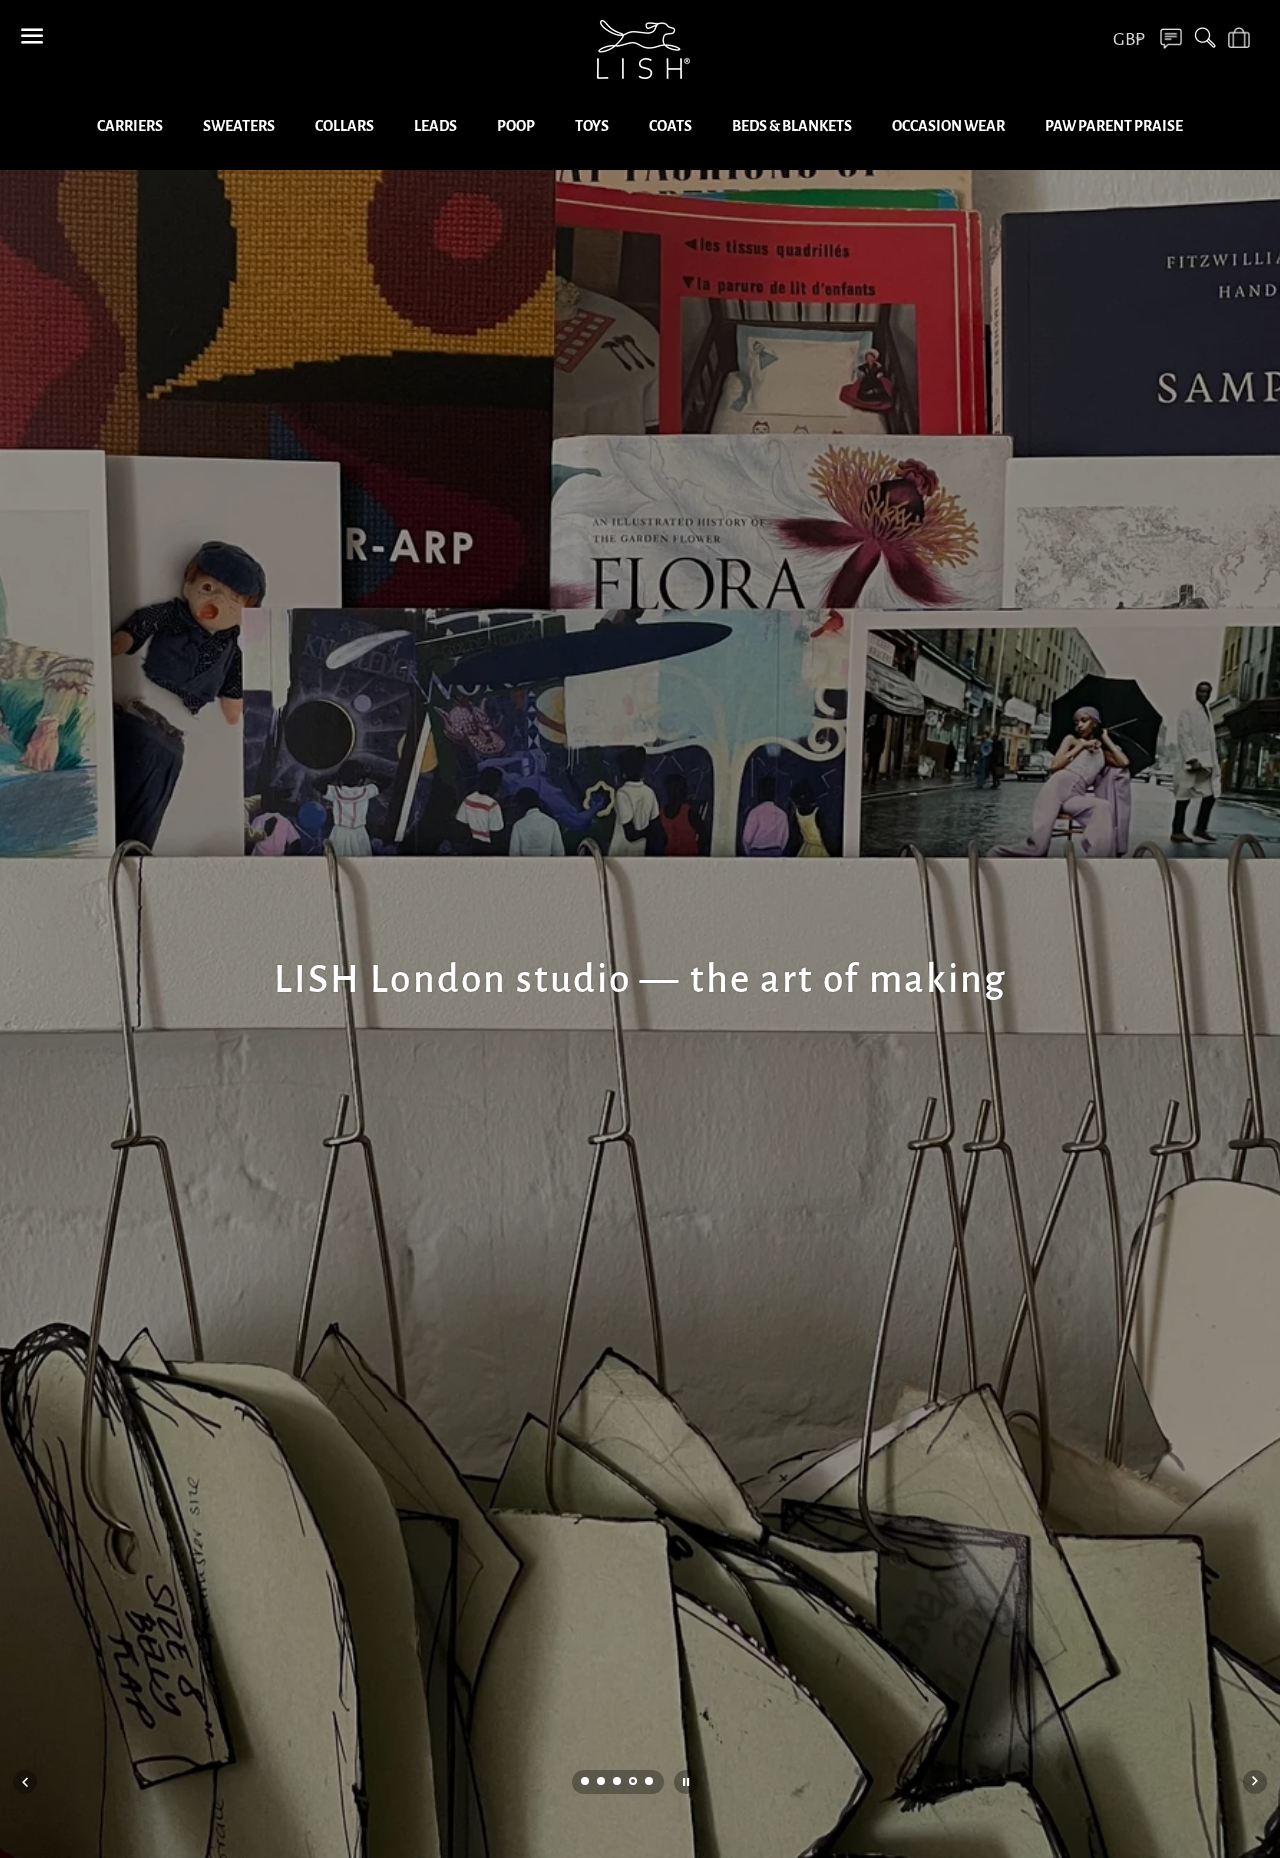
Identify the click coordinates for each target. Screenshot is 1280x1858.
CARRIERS (130, 126)
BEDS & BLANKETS (792, 126)
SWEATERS (239, 126)
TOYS (592, 126)
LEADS (435, 126)
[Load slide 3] (618, 1783)
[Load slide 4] (634, 1783)
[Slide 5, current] (650, 1783)
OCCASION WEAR (948, 126)
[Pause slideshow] (686, 1782)
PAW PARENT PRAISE (1114, 126)
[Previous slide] (25, 1782)
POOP (516, 126)
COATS (670, 126)
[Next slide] (1255, 1782)
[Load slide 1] (586, 1783)
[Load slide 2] (602, 1783)
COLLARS (344, 126)
